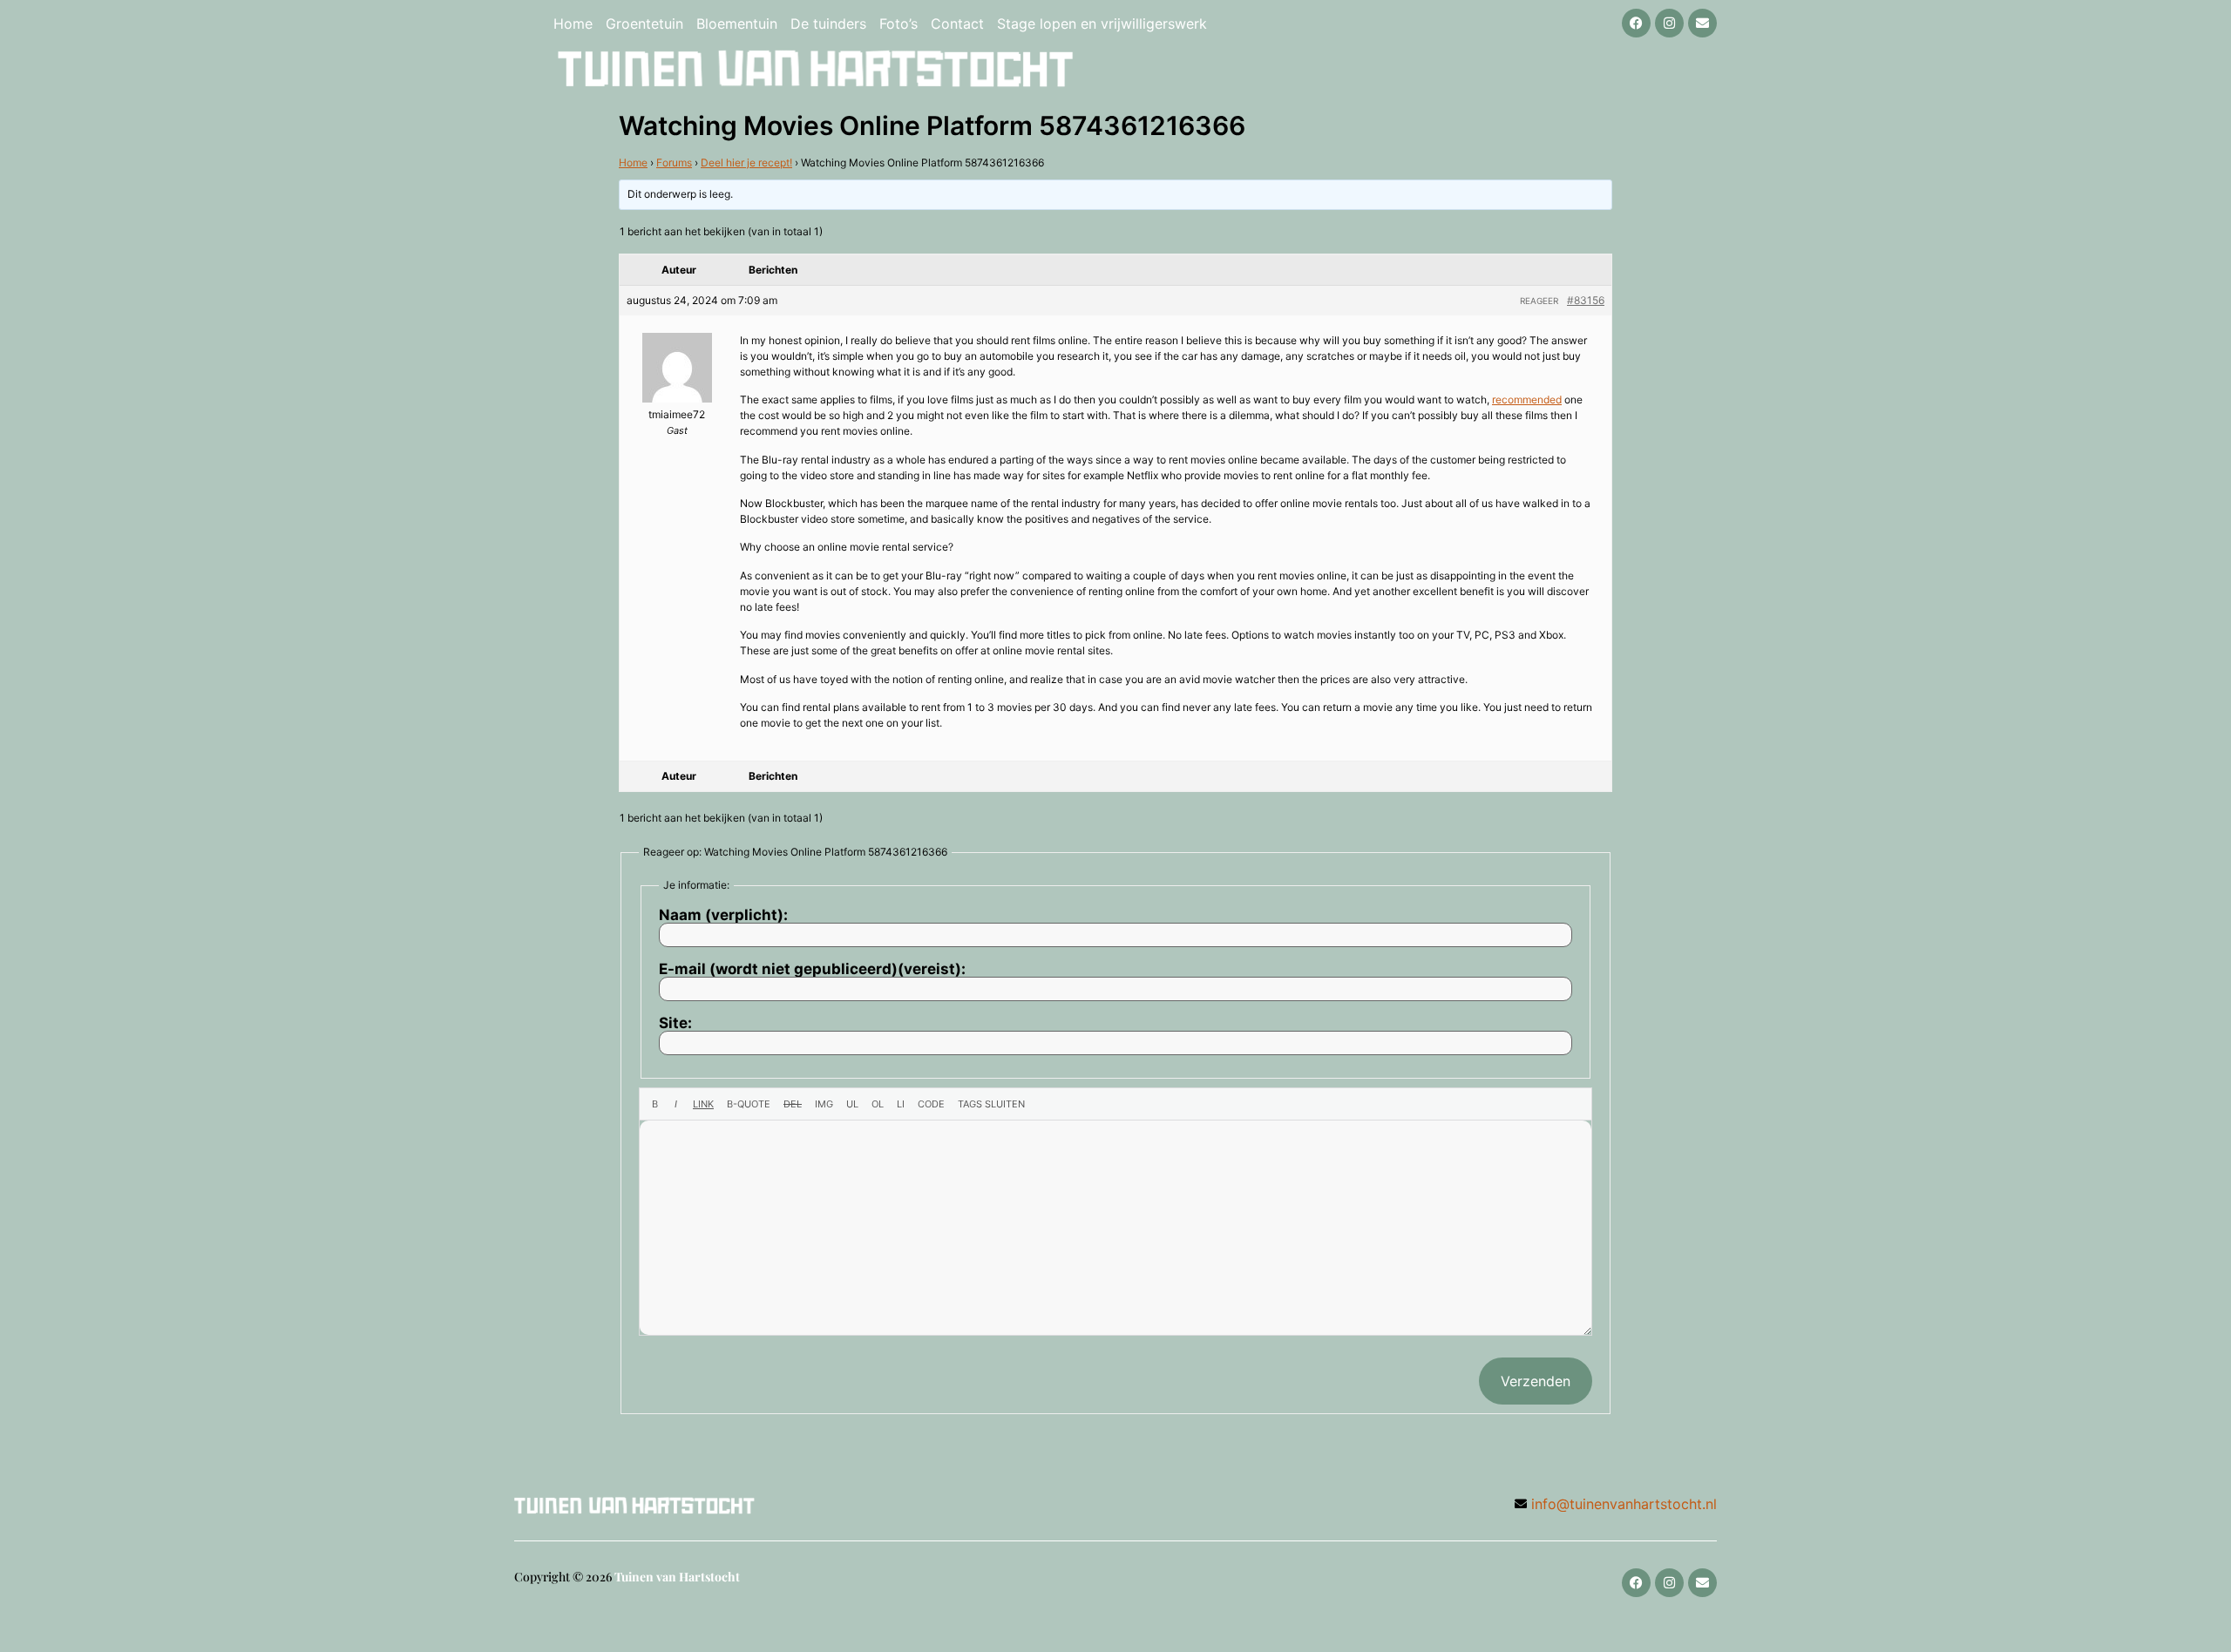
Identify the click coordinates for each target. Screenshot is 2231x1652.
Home (573, 24)
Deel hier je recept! (746, 162)
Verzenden (1536, 1381)
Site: (675, 1023)
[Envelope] (1702, 23)
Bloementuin (737, 24)
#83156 (1586, 300)
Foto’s (899, 24)
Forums (674, 162)
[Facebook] (1636, 23)
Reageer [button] (1539, 301)
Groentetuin (644, 24)
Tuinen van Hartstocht (677, 1577)
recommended (1527, 399)
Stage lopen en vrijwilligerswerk (1102, 24)
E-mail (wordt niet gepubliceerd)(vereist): (812, 969)
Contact (957, 24)
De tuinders (828, 24)
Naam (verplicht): (723, 915)
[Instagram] (1669, 23)
